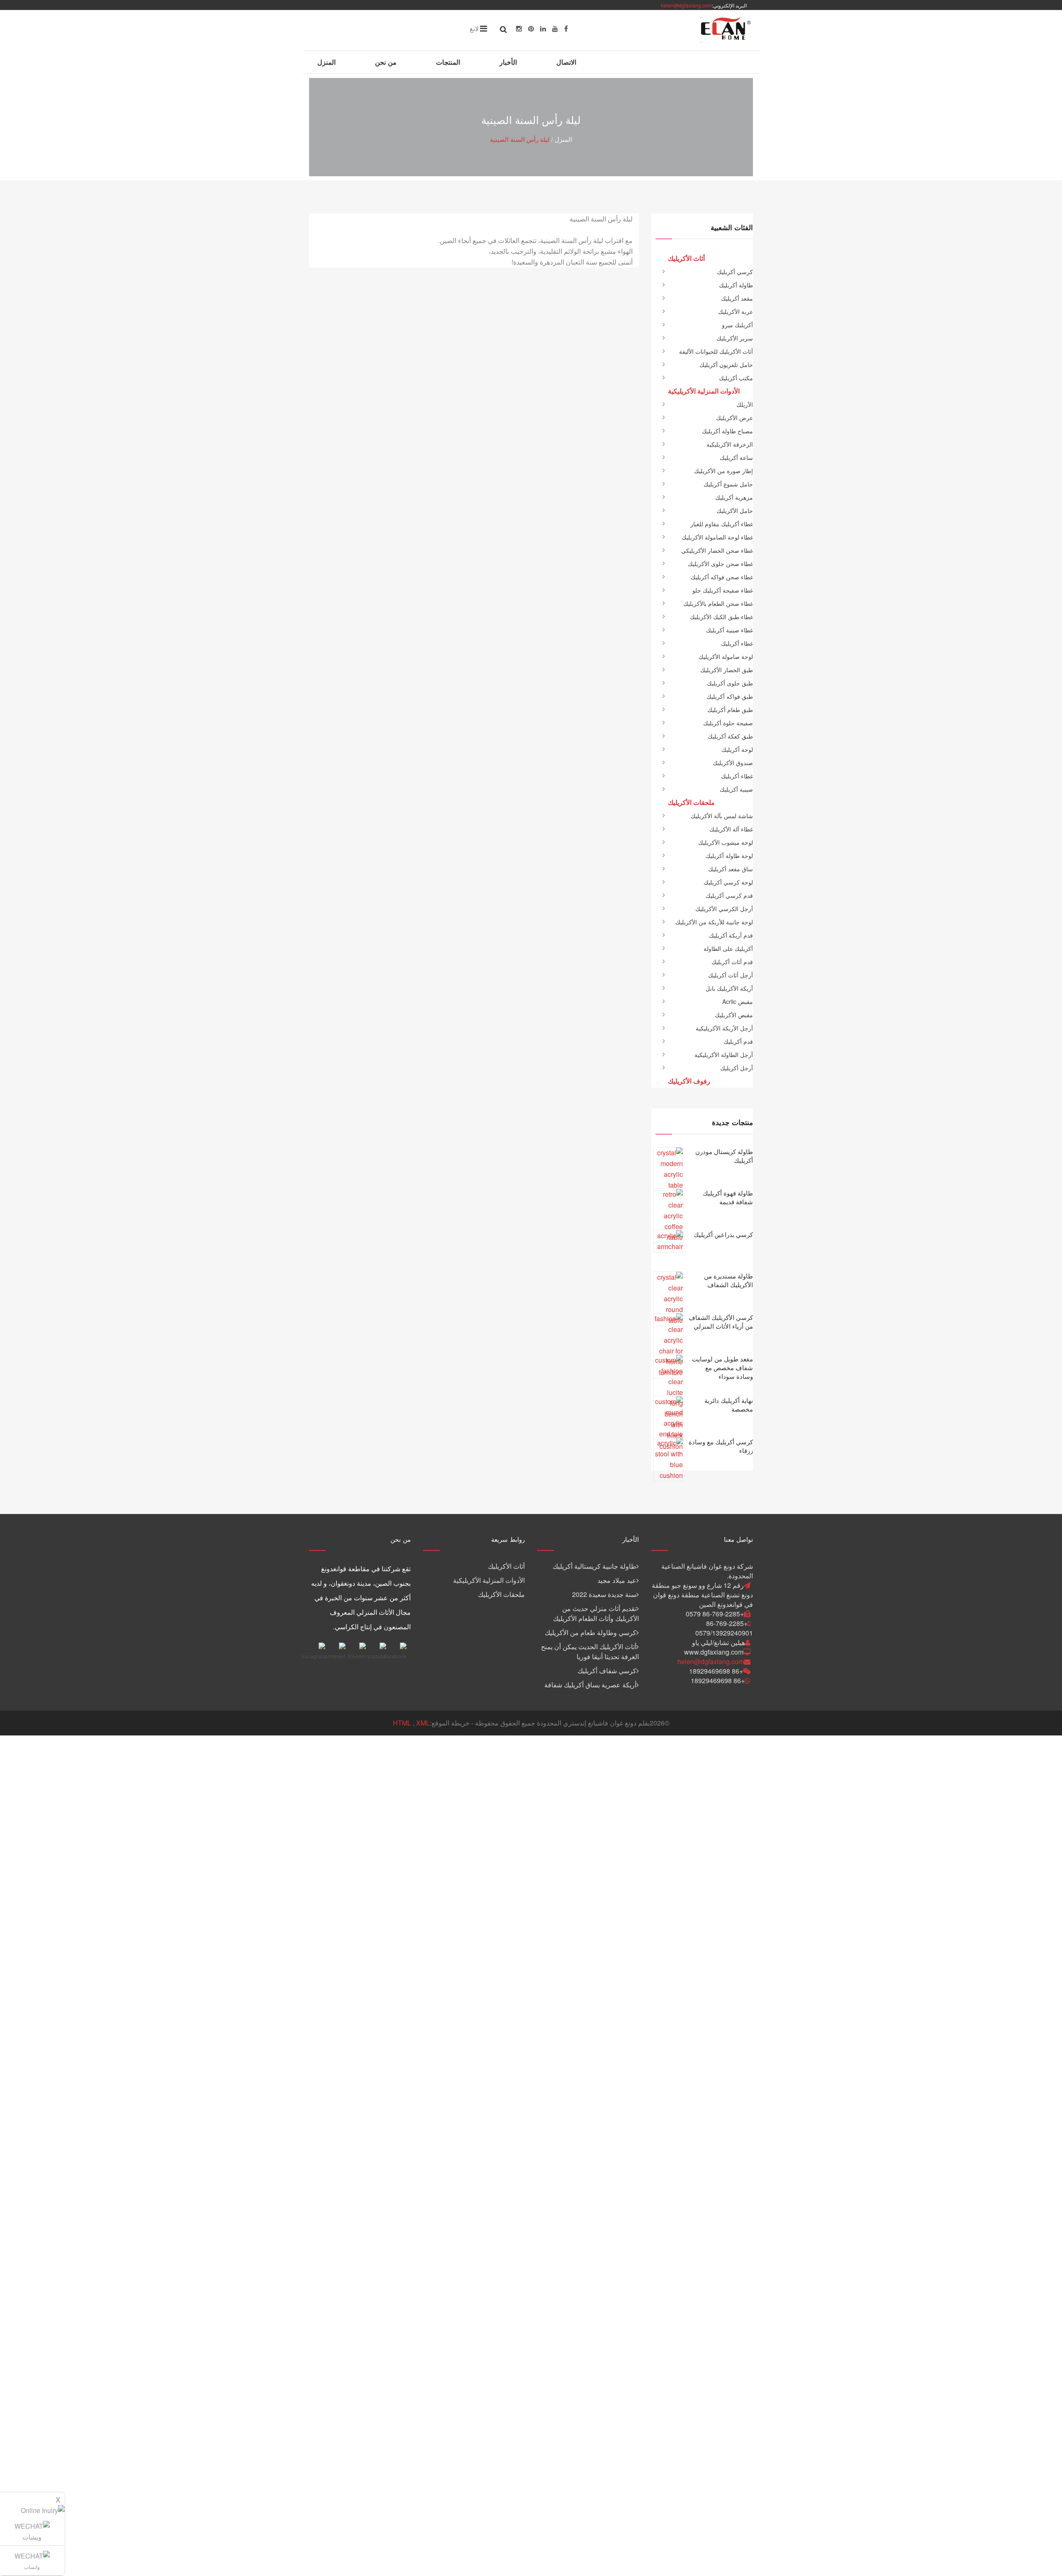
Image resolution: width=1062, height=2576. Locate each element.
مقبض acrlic (738, 1001)
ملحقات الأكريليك (501, 1594)
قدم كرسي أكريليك (729, 895)
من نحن (386, 62)
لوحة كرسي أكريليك (728, 882)
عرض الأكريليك (734, 418)
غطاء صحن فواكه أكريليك (722, 577)
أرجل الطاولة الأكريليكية (724, 1055)
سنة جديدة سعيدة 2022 (604, 1594)
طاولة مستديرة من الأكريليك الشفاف (728, 1280)
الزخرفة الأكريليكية (730, 444)
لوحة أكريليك (737, 749)
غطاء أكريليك (737, 643)
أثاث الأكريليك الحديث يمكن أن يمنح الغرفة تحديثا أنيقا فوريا (590, 1651)
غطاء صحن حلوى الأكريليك (720, 564)
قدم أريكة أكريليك (731, 935)
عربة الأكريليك (736, 311)
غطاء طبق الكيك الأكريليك (721, 617)
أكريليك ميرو (737, 325)
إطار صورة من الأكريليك (723, 471)
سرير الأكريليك (735, 338)
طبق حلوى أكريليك (730, 683)
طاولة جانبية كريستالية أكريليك (594, 1566)
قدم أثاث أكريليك (732, 962)
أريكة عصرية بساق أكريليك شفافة (590, 1685)
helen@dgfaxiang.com (686, 5)
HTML (402, 1723)
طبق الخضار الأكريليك (727, 670)
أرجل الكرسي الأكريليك (724, 909)
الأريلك (745, 404)
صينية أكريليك (736, 789)
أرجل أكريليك (737, 1068)
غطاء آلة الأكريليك (731, 829)
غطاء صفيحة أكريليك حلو (723, 590)
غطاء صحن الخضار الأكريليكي (717, 550)
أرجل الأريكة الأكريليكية (724, 1028)
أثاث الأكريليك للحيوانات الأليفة (716, 351)
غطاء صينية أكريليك (730, 630)
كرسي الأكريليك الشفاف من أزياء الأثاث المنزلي (721, 1322)
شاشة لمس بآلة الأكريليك (722, 816)
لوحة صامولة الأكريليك (726, 656)
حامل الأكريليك (735, 510)
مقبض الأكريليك (734, 1015)
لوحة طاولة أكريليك (729, 855)
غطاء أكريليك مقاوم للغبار (722, 524)
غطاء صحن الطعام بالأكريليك (718, 603)
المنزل (326, 62)
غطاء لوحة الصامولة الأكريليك (717, 537)
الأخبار (508, 62)
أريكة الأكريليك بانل (729, 988)
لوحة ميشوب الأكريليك (726, 842)
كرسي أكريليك (735, 272)
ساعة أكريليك (736, 457)
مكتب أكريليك (736, 378)
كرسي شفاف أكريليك (607, 1671)
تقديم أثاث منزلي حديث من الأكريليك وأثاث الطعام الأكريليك (596, 1613)
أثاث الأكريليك (506, 1566)
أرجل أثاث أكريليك (731, 975)
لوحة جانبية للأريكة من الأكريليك (714, 922)
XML (423, 1723)
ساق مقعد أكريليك (731, 869)
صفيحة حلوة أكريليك (728, 723)
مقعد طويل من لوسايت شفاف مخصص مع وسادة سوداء (722, 1367)
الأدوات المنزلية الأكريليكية (489, 1580)
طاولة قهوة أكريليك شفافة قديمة (728, 1197)
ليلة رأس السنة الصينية (520, 139)
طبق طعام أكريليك (730, 710)
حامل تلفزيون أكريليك (726, 365)
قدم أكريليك (738, 1041)
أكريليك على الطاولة (728, 948)
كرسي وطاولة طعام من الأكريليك (591, 1632)
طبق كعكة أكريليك (730, 736)
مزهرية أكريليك (734, 497)
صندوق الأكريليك (733, 763)
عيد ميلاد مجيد (617, 1580)
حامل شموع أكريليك (728, 484)
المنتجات (448, 62)
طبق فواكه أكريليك (730, 696)
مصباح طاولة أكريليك (727, 431)
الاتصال (566, 62)
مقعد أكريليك (737, 298)
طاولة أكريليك (736, 285)
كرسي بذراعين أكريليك (723, 1234)
